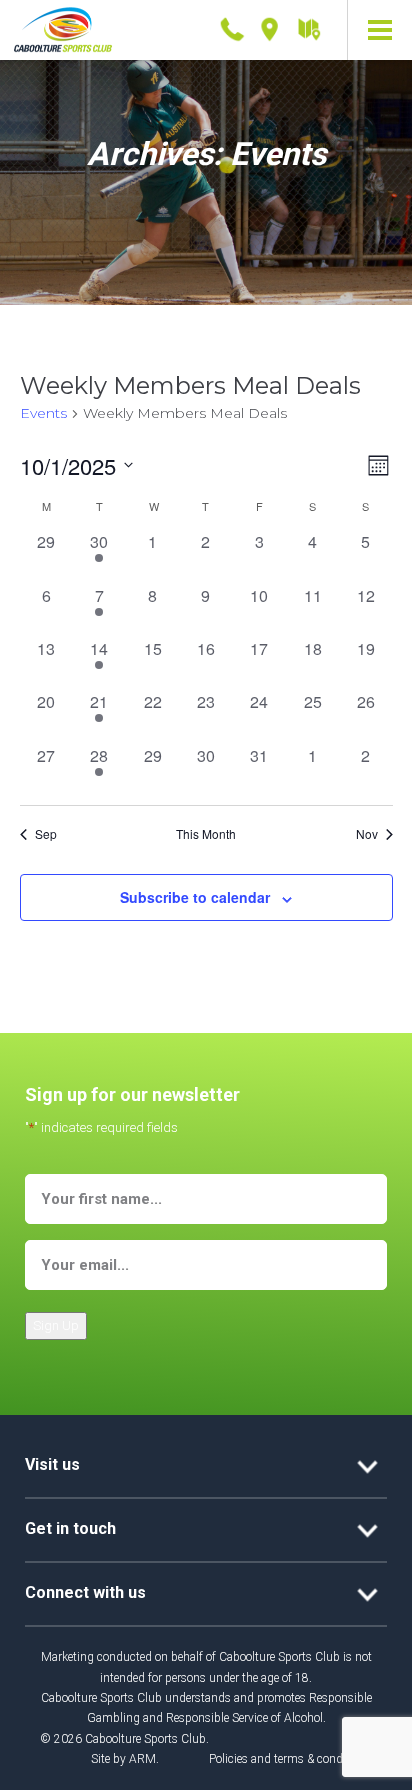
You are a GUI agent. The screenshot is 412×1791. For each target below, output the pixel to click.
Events (43, 413)
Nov (367, 834)
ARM (142, 1759)
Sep (46, 834)
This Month (206, 834)
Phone (232, 25)
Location (270, 25)
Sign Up (56, 1325)
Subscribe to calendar (195, 897)
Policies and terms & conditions (290, 1759)
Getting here (308, 30)
